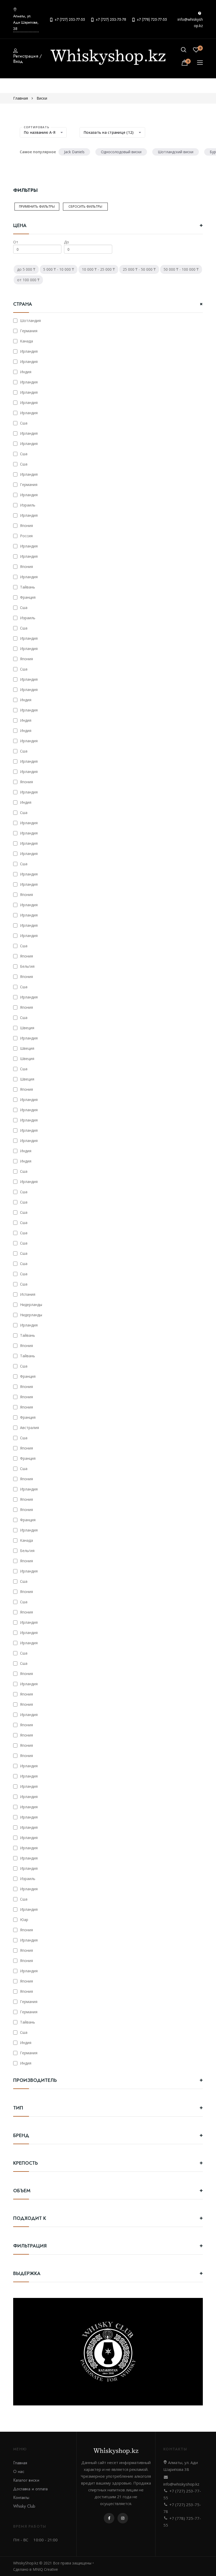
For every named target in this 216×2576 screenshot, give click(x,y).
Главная (21, 98)
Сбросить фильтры (85, 206)
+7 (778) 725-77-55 (152, 19)
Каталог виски (26, 2480)
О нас (19, 2472)
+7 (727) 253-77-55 (70, 19)
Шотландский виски (176, 152)
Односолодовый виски (121, 152)
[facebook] (109, 2518)
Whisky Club (24, 2506)
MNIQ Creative (45, 2569)
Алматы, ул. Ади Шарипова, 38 (26, 22)
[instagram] (123, 2518)
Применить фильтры (37, 206)
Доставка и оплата (30, 2489)
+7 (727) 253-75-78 (111, 19)
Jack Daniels (74, 152)
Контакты (21, 2498)
